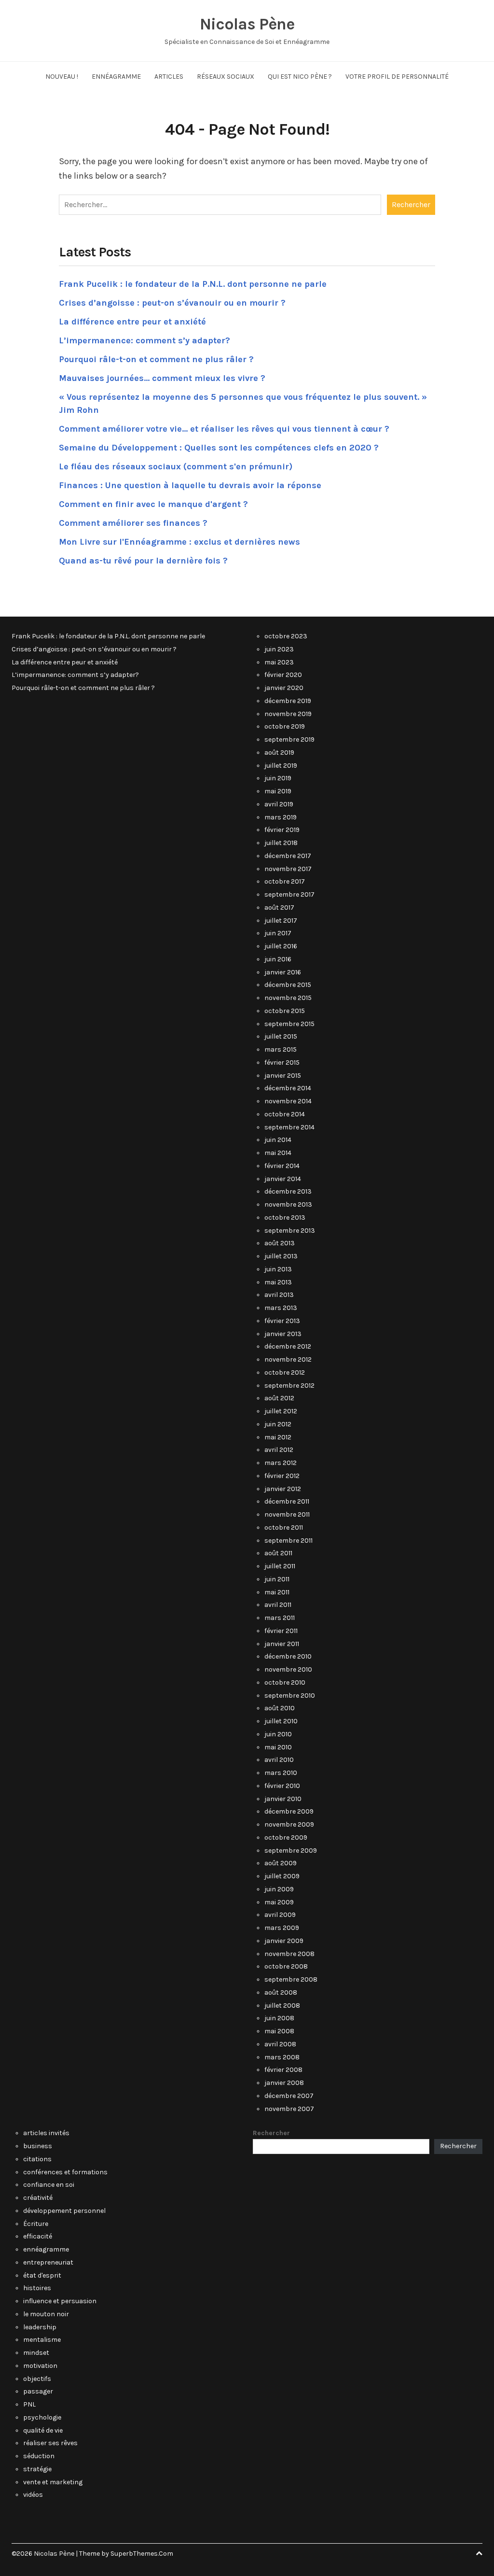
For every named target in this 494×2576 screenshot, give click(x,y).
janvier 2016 (283, 972)
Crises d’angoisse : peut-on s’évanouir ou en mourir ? (172, 303)
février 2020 (283, 675)
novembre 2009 (289, 1824)
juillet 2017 (281, 921)
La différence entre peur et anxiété (132, 322)
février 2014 (282, 1166)
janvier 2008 (284, 2083)
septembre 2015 (289, 1024)
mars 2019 (281, 817)
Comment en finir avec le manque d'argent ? (153, 504)
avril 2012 (279, 1450)
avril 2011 (278, 1605)
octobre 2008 (286, 1966)
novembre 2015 (288, 998)
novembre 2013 (288, 1204)
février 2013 (282, 1321)
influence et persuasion (60, 2301)
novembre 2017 (288, 869)
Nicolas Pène (247, 24)
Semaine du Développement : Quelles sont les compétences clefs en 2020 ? (219, 448)
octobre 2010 (285, 1682)
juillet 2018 (281, 843)
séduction (39, 2456)
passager (38, 2391)
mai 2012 (278, 1437)
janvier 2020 (284, 688)
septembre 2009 (291, 1851)
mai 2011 (277, 1592)
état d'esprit (42, 2275)
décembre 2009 (289, 1811)
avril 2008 (280, 2044)
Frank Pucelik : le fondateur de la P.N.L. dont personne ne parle (193, 284)
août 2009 (281, 1863)
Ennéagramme (116, 77)
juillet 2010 (281, 1721)
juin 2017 (278, 933)
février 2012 (282, 1476)
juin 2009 (279, 1889)
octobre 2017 (285, 881)
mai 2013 (278, 1282)
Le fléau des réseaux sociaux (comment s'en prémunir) (176, 466)
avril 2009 (280, 1915)
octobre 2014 (285, 1114)
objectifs (37, 2379)
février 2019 (282, 830)
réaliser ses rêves (50, 2443)
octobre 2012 (285, 1372)
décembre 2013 (288, 1191)
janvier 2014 (283, 1179)
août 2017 (279, 908)
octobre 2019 (285, 726)
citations (37, 2159)
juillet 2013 (281, 1256)
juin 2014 (278, 1140)
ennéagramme (46, 2249)
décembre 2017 (288, 856)
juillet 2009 (282, 1876)
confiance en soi (49, 2185)
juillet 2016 (281, 946)
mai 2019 (278, 791)
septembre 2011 (288, 1541)
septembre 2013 (290, 1231)
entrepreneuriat (48, 2262)
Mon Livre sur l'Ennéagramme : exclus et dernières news (179, 542)
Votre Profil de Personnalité (397, 77)
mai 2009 (279, 1902)
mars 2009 (282, 1928)
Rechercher (271, 2133)
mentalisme (42, 2340)
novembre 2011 (287, 1514)
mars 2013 (281, 1308)
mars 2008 (282, 2057)
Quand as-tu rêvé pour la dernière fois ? (143, 561)
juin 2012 (278, 1424)
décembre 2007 (289, 2096)
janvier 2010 (283, 1799)
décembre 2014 (288, 1088)
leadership (40, 2327)
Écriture (36, 2224)
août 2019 (279, 753)
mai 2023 (279, 662)
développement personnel (64, 2211)
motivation (40, 2366)
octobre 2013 (285, 1218)
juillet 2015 (281, 1036)
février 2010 (282, 1786)
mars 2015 (281, 1049)
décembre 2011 (287, 1501)
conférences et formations (65, 2172)
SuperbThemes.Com (142, 2554)
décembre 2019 (288, 701)
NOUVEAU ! (62, 77)
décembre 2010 (288, 1656)
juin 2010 (278, 1734)
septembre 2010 (290, 1696)
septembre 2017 (289, 894)
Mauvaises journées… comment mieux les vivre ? (162, 378)
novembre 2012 (288, 1359)
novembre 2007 (289, 2109)
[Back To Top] (479, 2554)
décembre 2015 (288, 985)
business (38, 2146)
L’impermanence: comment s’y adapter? (144, 340)
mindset (36, 2353)
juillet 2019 (281, 766)
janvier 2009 (284, 1941)
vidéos (33, 2495)
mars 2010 (281, 1773)
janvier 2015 (283, 1076)
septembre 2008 (291, 1979)
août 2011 (278, 1553)
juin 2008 (279, 2018)
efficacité (38, 2236)
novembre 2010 (288, 1669)
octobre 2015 (285, 1011)
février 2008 (283, 2070)
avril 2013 (279, 1295)
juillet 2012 (281, 1411)
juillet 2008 (282, 2006)
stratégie (37, 2469)
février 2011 (281, 1631)
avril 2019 (279, 804)
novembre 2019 (288, 714)
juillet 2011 (280, 1566)
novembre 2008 (289, 1954)
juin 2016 (278, 959)
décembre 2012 (288, 1346)
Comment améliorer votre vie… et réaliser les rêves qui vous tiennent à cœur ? (224, 429)
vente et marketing (53, 2482)
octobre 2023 (286, 636)
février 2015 (282, 1063)
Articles (169, 77)
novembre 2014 (288, 1101)
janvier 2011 (282, 1644)
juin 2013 (278, 1269)
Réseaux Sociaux (226, 77)
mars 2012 (281, 1463)
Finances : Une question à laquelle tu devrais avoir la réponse (190, 485)
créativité (38, 2198)
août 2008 (281, 1992)
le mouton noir (46, 2314)
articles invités (46, 2133)
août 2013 (280, 1243)
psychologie (42, 2417)
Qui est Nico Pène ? (300, 77)
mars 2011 (280, 1618)
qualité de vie (43, 2430)
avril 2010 (279, 1760)
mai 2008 (279, 2031)
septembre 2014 (289, 1127)
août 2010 (280, 1708)
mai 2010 (278, 1747)
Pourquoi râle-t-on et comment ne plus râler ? (156, 359)
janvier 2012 (283, 1489)
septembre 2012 (289, 1386)
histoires (37, 2288)
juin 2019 (278, 778)
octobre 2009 (286, 1837)
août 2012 (279, 1398)
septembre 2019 (289, 739)
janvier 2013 (283, 1334)
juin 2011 (277, 1579)
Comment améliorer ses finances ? (133, 523)
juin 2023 (279, 649)
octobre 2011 (284, 1527)
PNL (29, 2404)
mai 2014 (278, 1153)
